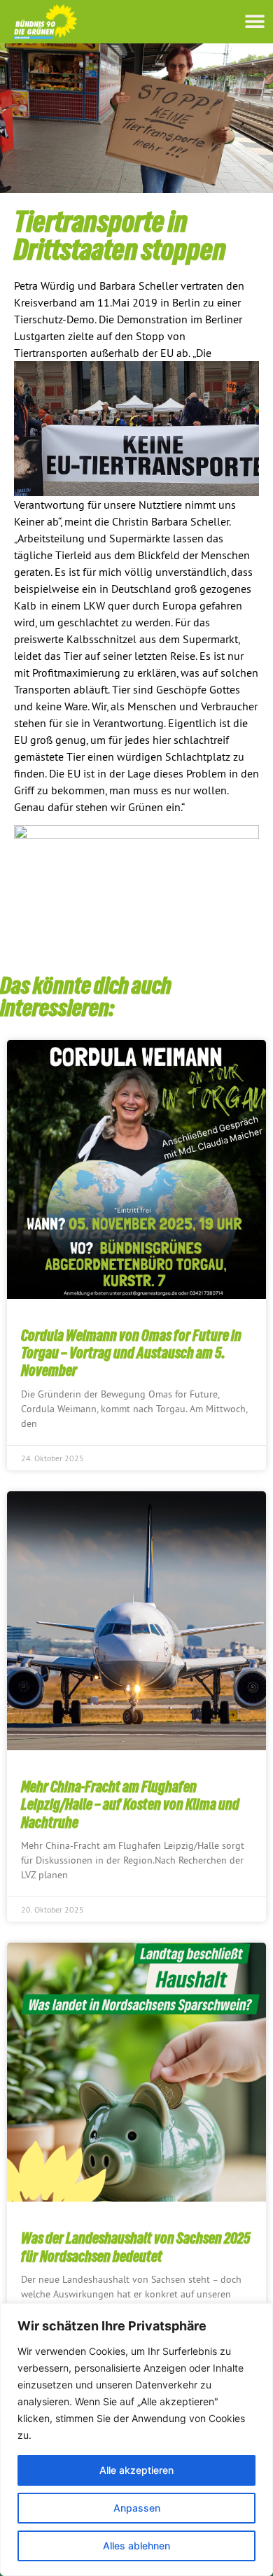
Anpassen (137, 2508)
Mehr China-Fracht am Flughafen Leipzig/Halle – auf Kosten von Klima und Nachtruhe (130, 1804)
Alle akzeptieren (136, 2470)
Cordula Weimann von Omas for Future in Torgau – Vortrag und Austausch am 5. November (131, 1353)
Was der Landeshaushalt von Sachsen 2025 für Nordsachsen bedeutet (136, 2247)
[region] (136, 2440)
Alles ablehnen (136, 2546)
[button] (254, 21)
